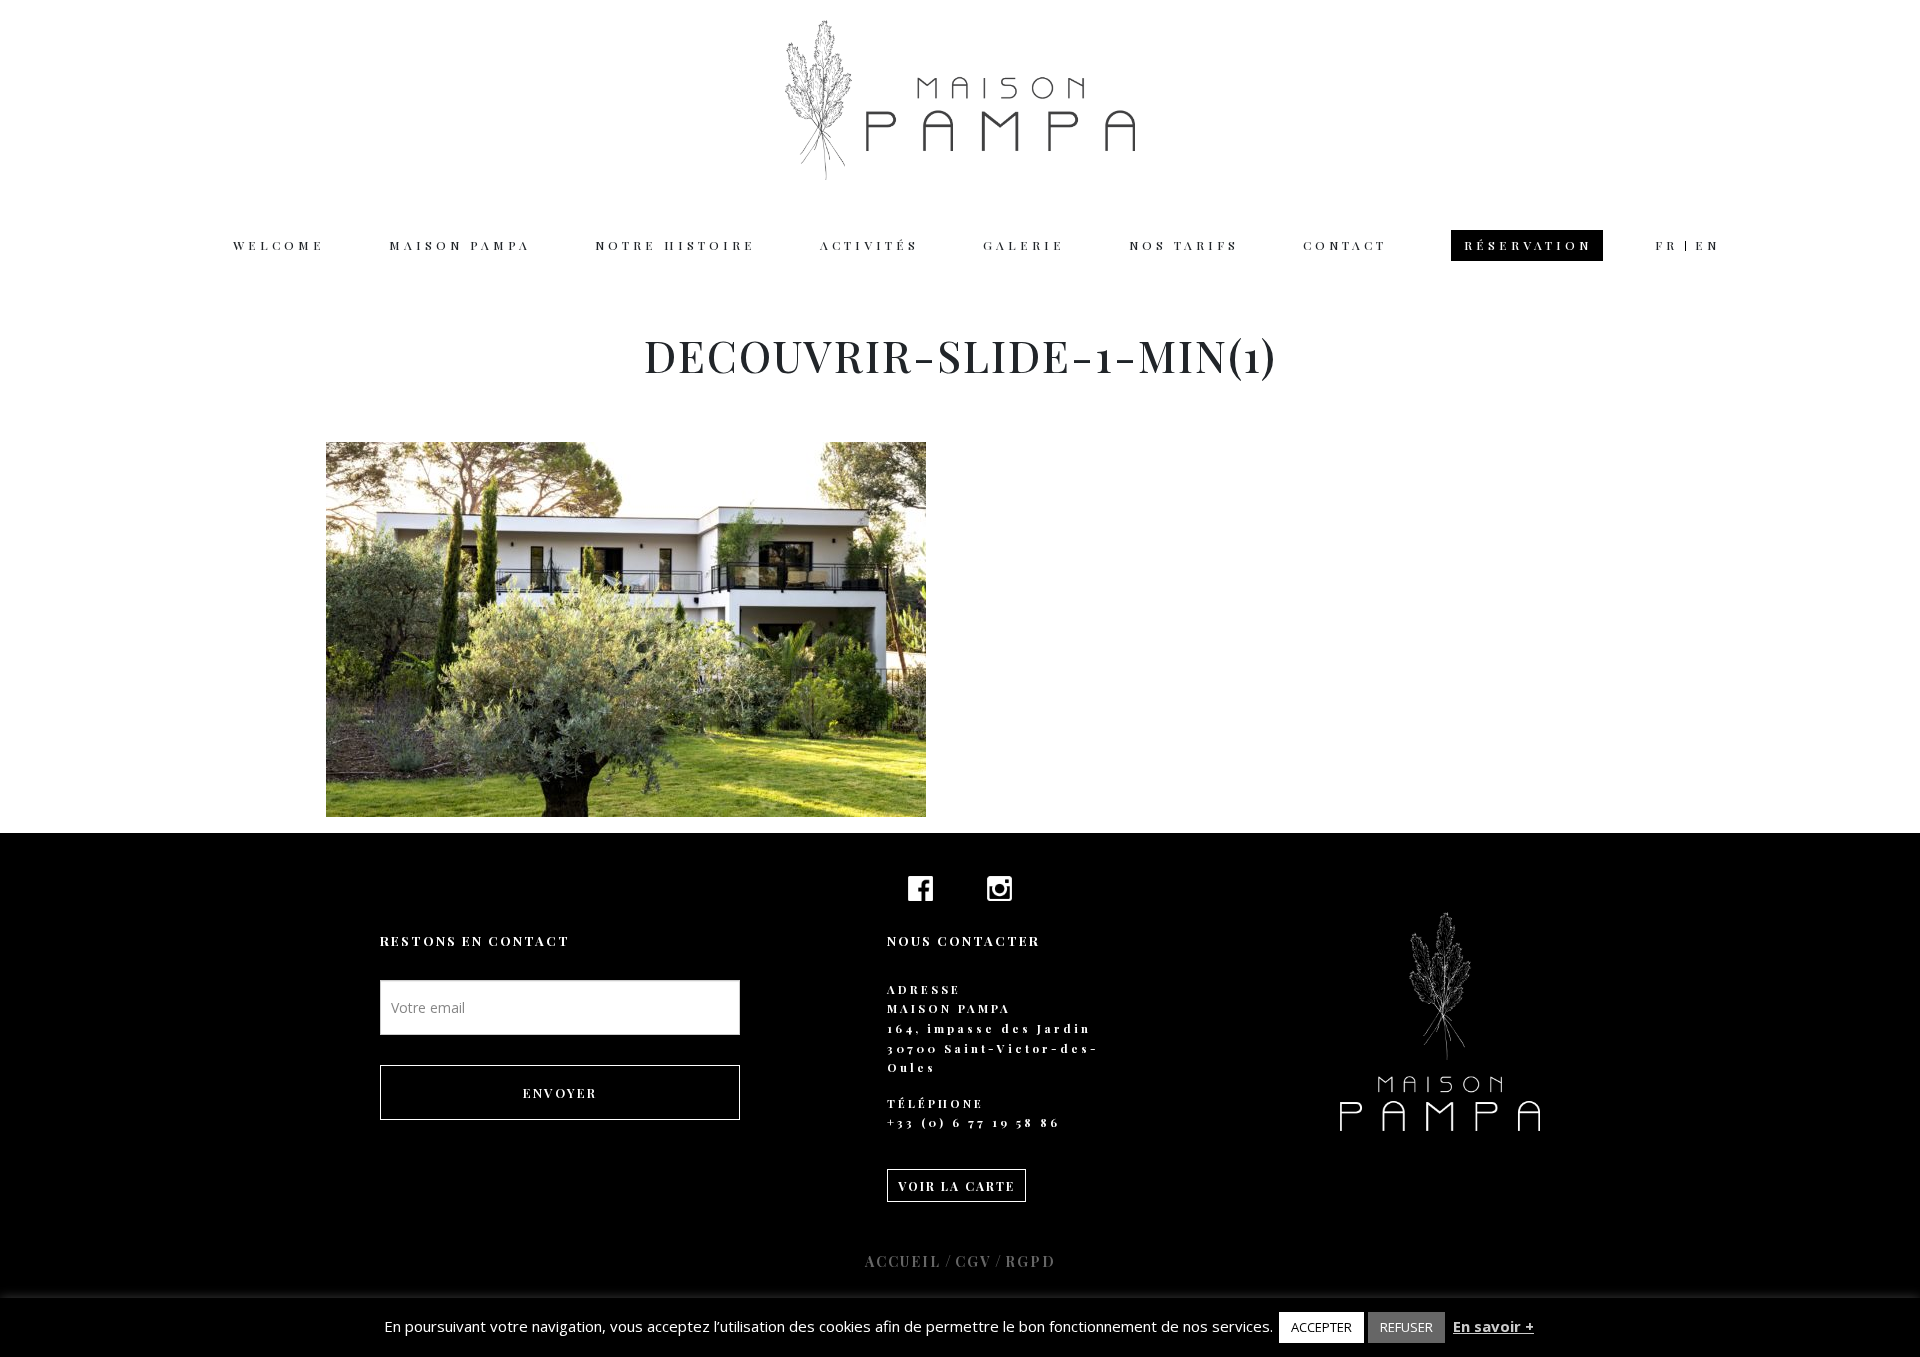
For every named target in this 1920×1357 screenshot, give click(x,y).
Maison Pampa (460, 245)
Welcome (279, 245)
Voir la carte (956, 1186)
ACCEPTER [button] (1321, 1327)
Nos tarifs (1184, 245)
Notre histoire (675, 245)
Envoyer (560, 1092)
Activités (869, 245)
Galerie (1024, 245)
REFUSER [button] (1406, 1327)
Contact (1345, 245)
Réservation (1528, 245)
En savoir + (1493, 1326)
